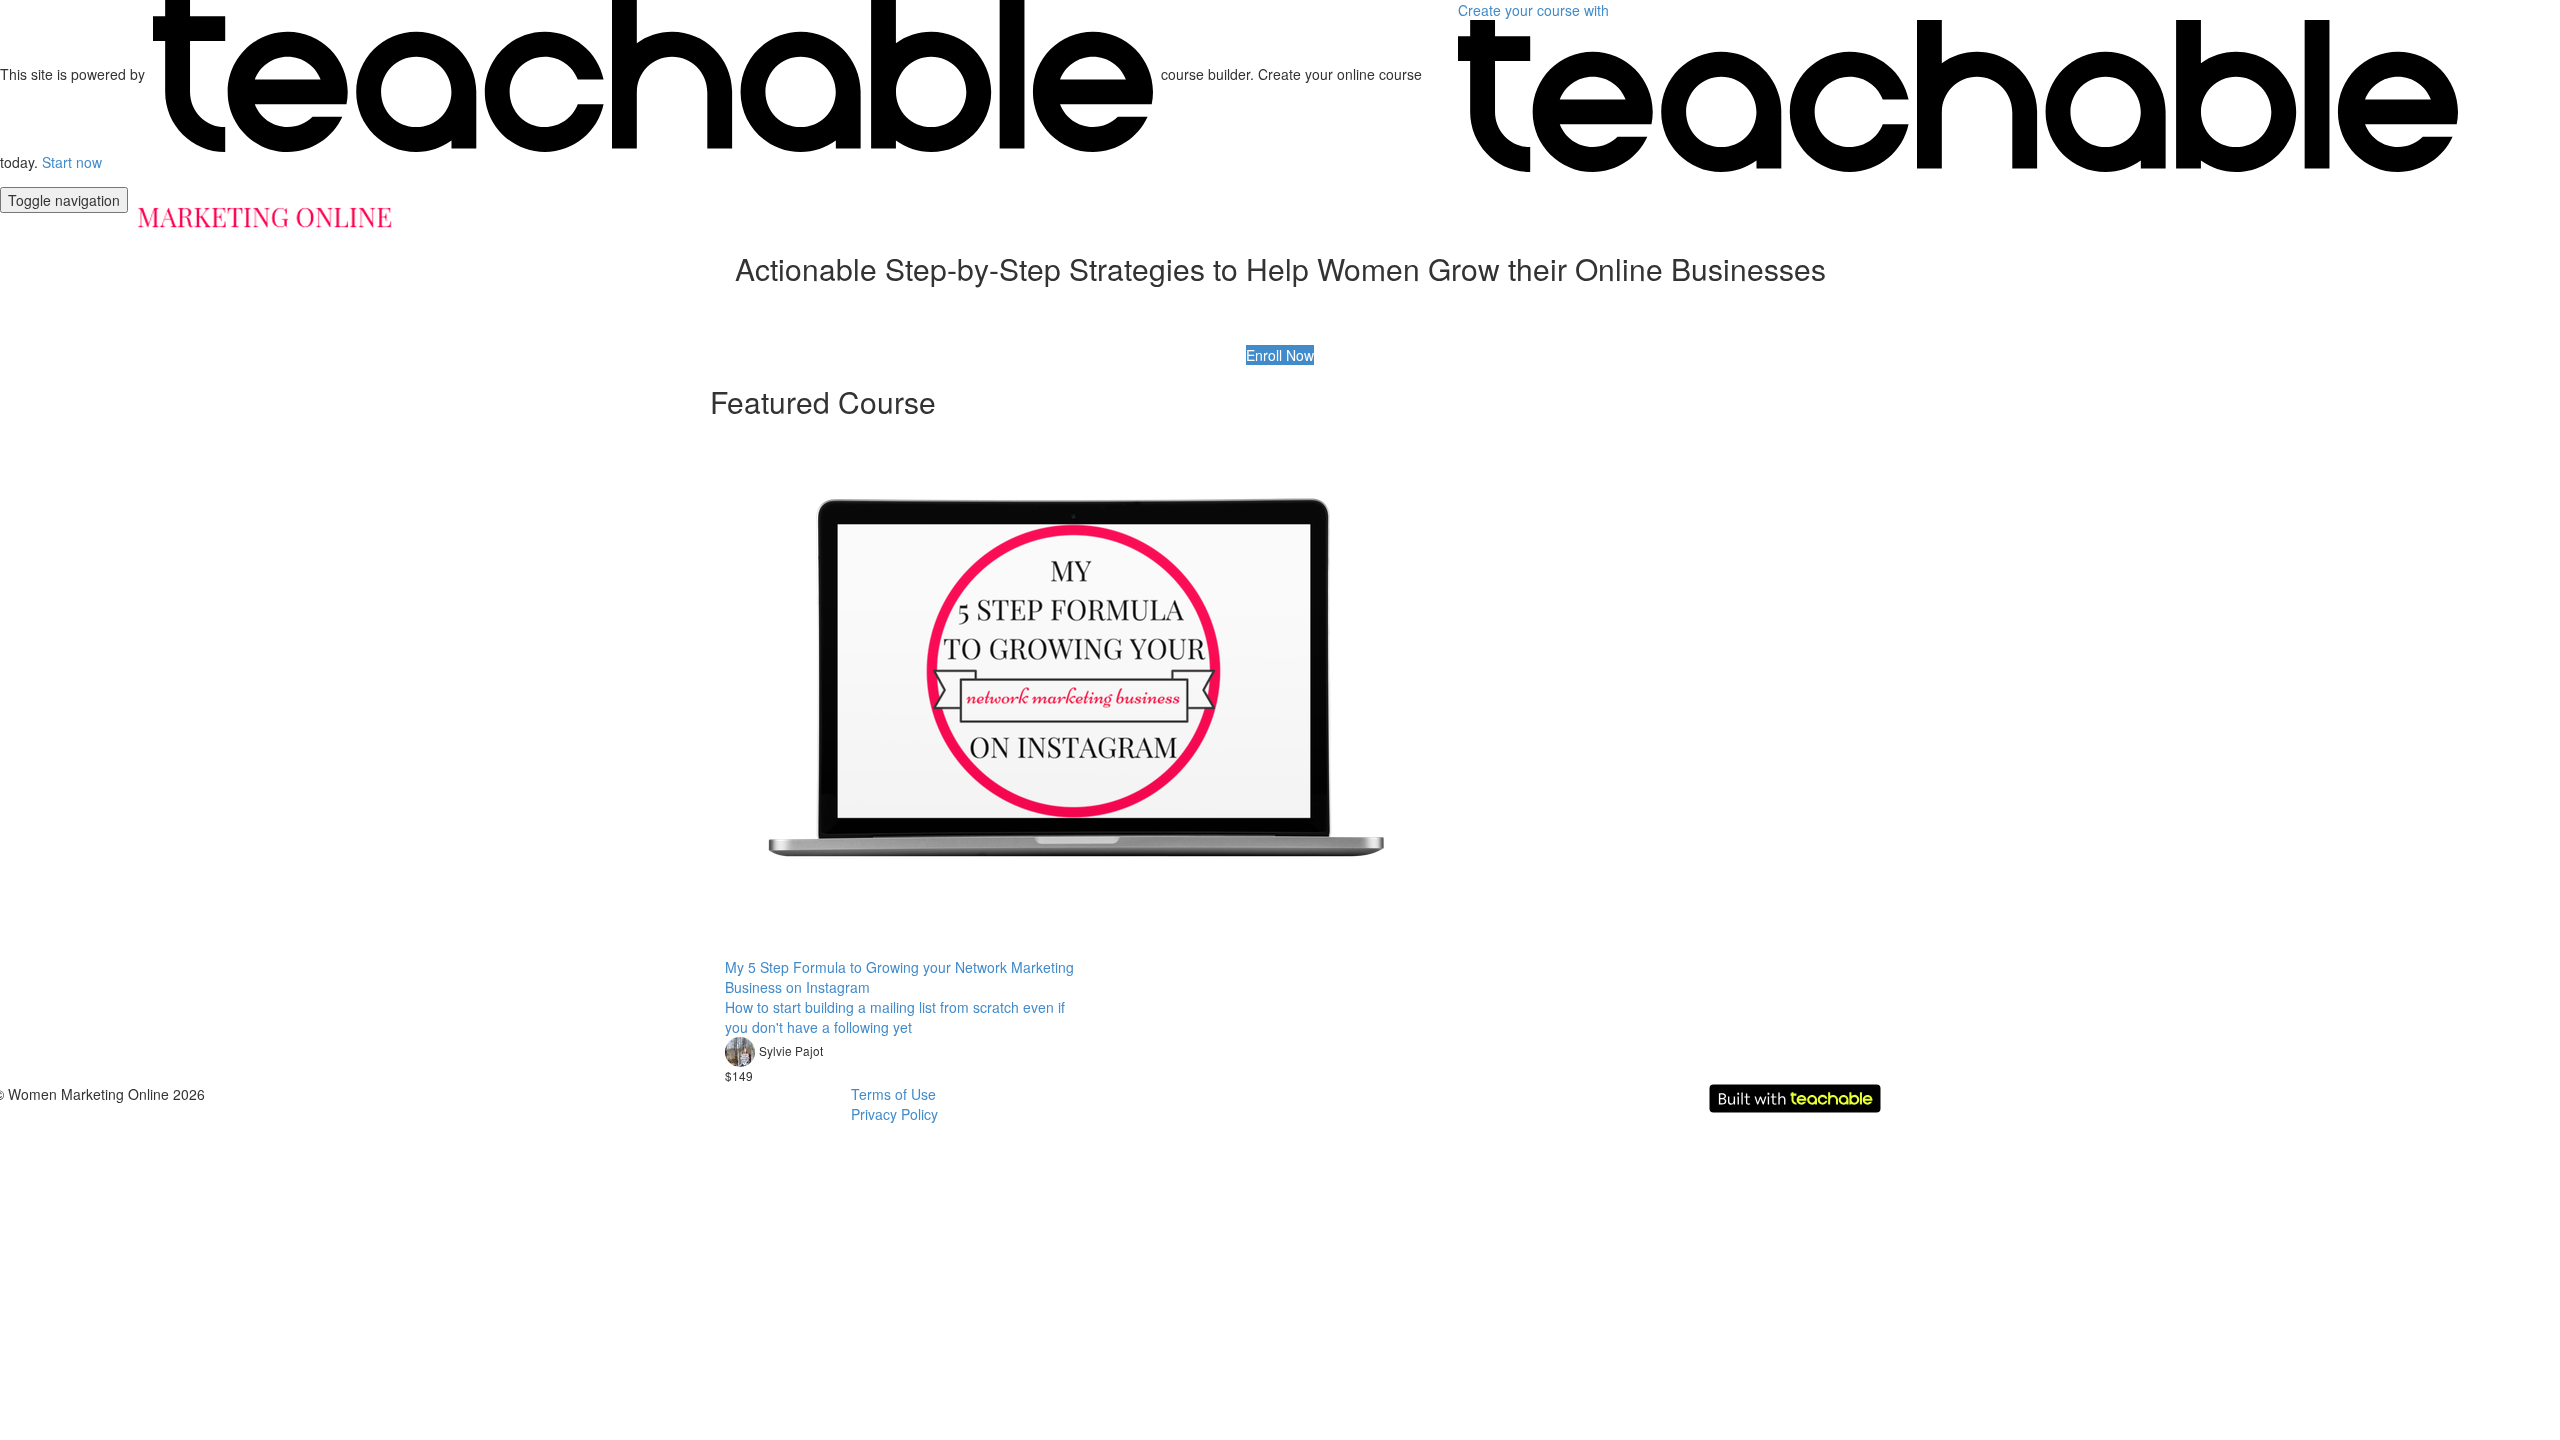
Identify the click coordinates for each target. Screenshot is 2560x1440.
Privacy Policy (894, 1114)
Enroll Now (1280, 355)
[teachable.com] (653, 74)
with (1535, 10)
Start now (72, 162)
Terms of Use (893, 1094)
